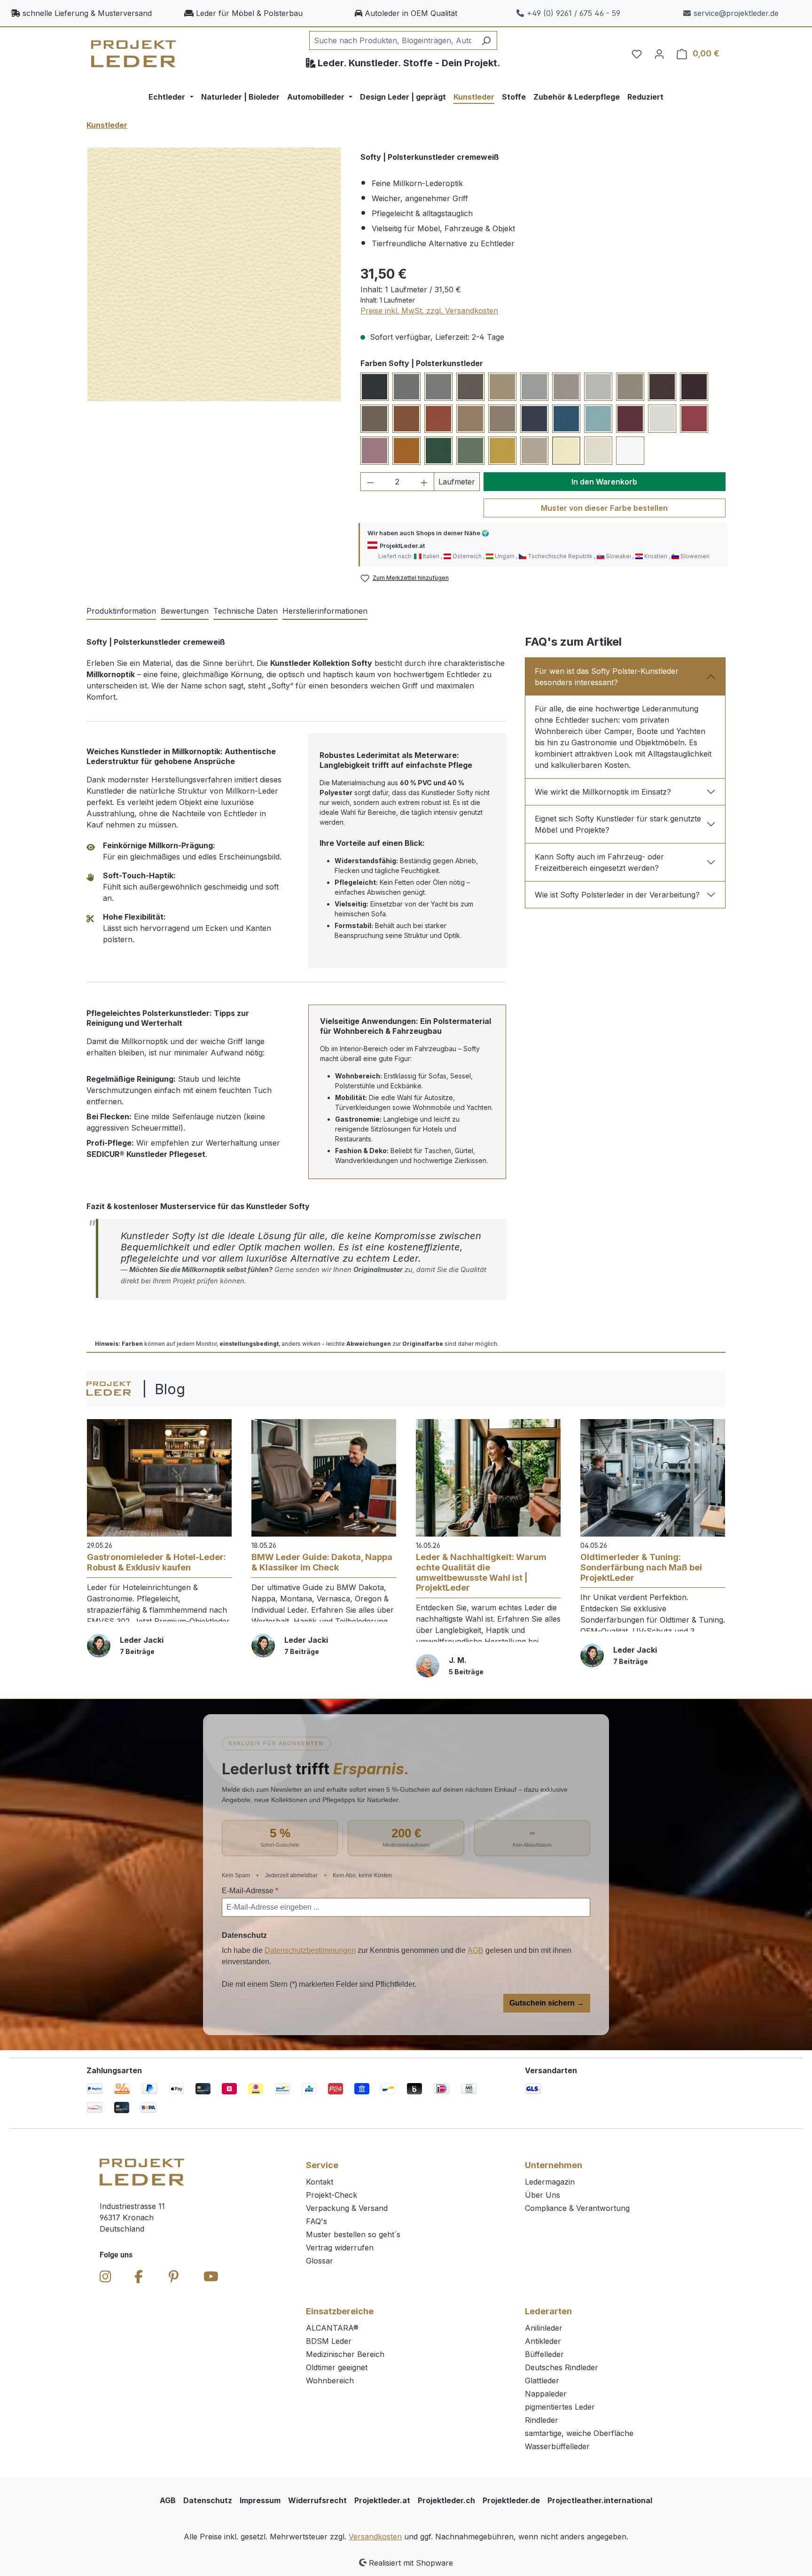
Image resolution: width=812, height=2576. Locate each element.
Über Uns (543, 2195)
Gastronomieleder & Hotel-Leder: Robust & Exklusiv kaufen (156, 1562)
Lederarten (548, 2311)
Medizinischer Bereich (345, 2354)
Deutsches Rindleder (562, 2367)
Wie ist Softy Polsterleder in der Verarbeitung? (617, 895)
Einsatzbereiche (340, 2311)
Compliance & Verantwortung (577, 2208)
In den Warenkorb (604, 482)
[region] (214, 274)
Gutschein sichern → (547, 2003)
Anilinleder (544, 2328)
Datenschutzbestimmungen (310, 1950)
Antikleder (543, 2341)
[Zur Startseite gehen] (133, 54)
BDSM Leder (329, 2341)
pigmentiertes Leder (560, 2407)
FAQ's (316, 2221)
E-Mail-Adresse (250, 1891)
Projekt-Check (332, 2195)
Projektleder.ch (446, 2500)
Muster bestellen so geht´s (353, 2234)
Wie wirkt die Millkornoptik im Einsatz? (603, 792)
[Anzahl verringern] (370, 482)
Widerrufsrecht (317, 2500)
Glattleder (542, 2381)
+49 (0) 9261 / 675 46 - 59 (574, 13)
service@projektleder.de (736, 13)
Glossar (320, 2261)
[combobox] (392, 40)
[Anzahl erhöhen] (424, 482)
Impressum (260, 2500)
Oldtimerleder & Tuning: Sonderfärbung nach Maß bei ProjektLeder (641, 1567)
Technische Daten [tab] (246, 611)
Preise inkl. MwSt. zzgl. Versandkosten (429, 311)
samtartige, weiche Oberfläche (579, 2433)
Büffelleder (544, 2354)
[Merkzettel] (637, 54)
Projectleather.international (600, 2500)
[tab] (121, 611)
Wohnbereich (330, 2381)
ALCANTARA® (332, 2328)
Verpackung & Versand (347, 2208)
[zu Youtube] (211, 2277)
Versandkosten (375, 2537)
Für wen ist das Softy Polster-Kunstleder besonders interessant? (607, 677)
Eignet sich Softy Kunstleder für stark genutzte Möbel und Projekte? (618, 824)
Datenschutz (208, 2500)
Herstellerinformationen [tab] (325, 611)
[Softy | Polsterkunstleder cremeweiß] (214, 274)
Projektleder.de (511, 2500)
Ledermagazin (550, 2182)
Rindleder (542, 2420)
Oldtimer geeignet (337, 2367)
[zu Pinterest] (174, 2277)
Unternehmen (554, 2165)
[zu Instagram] (105, 2277)
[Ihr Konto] (659, 54)
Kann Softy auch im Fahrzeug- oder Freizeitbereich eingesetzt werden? (599, 862)
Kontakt (320, 2182)
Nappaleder (546, 2394)
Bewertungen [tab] (185, 611)
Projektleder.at (382, 2500)
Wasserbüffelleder (557, 2446)
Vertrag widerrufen (340, 2248)
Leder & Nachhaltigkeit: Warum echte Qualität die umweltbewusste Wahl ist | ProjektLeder (481, 1572)
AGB (476, 1950)
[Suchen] (486, 40)
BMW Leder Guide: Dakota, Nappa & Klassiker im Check (322, 1562)
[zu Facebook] (139, 2277)
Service (322, 2165)
